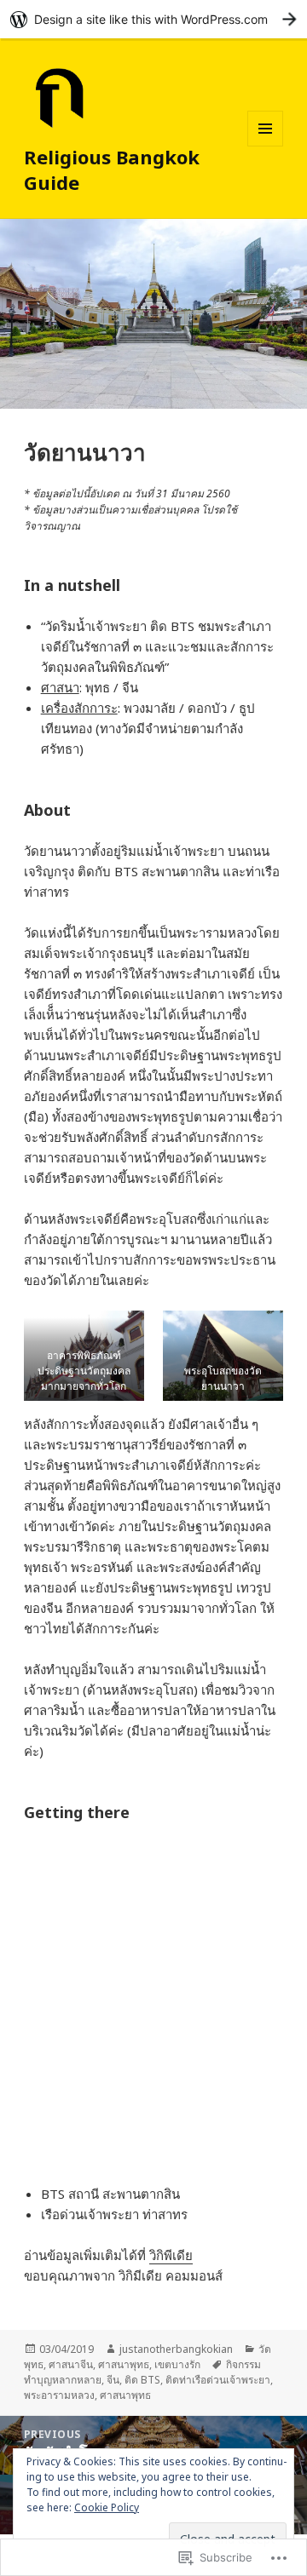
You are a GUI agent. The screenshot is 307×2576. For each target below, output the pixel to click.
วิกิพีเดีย (171, 2255)
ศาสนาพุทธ (124, 2364)
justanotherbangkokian (176, 2349)
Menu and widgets (266, 146)
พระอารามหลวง (59, 2395)
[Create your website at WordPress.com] (153, 19)
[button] (84, 1356)
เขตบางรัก (177, 2364)
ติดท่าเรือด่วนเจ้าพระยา (218, 2380)
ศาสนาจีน (71, 2364)
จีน (113, 2380)
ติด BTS (142, 2380)
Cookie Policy (107, 2507)
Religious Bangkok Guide (112, 169)
